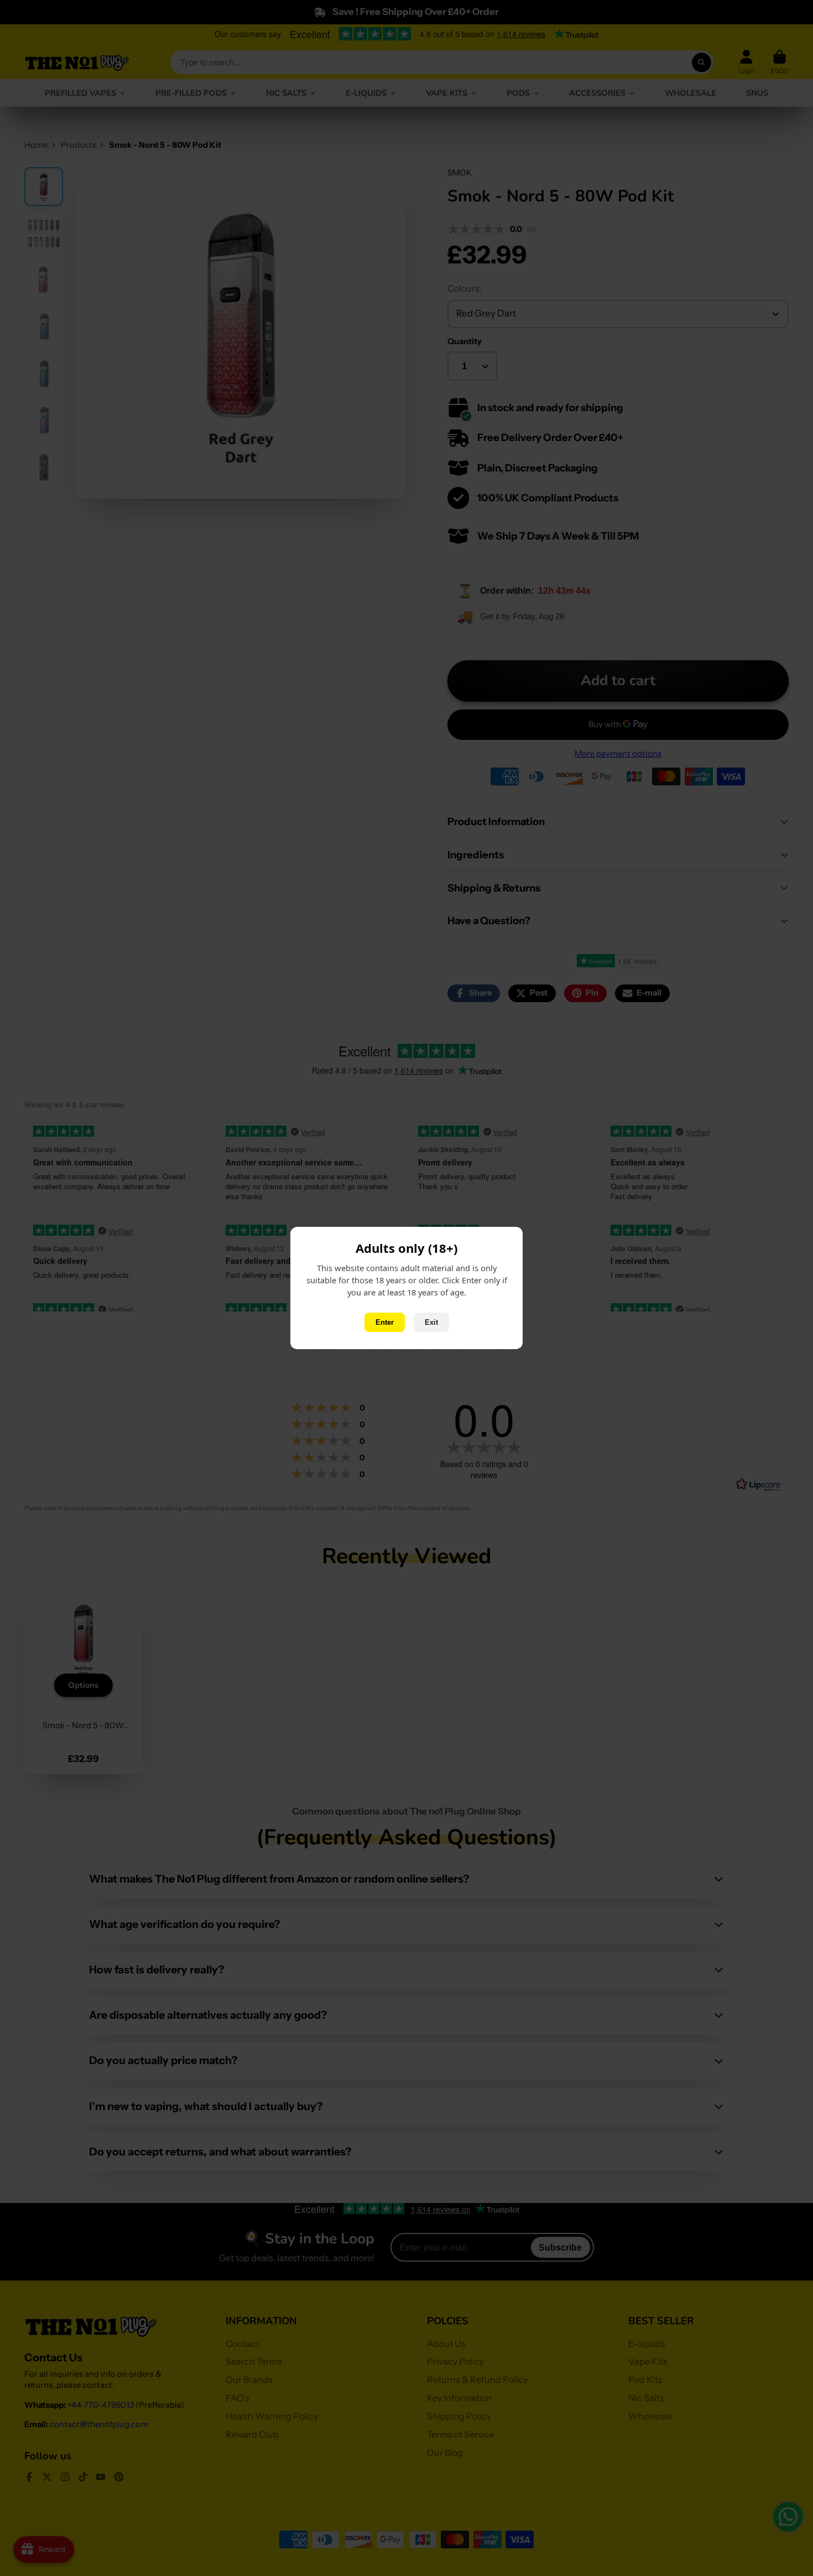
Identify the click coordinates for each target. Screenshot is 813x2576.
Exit (431, 1322)
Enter (385, 1322)
